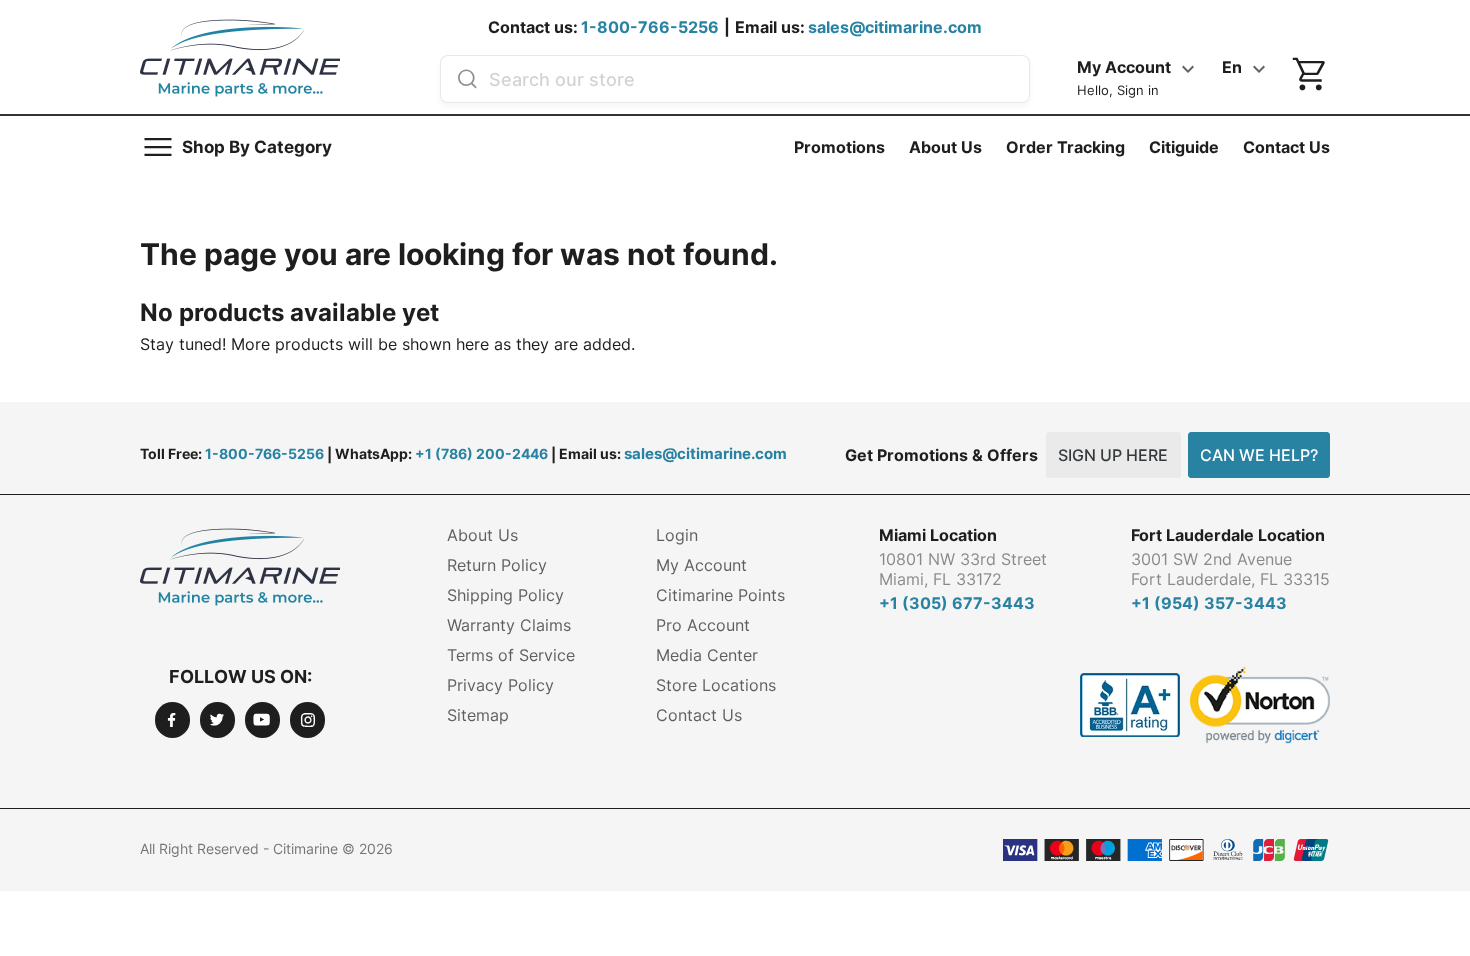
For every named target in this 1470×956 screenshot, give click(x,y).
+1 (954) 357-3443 (1209, 603)
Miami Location (938, 535)
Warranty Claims (509, 625)
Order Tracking (1065, 147)
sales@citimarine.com (895, 27)
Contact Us (1286, 147)
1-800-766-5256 (650, 27)
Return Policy (497, 565)
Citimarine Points (720, 595)
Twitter (217, 719)
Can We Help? (1259, 455)
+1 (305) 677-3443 (957, 603)
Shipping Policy (505, 595)
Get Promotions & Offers (941, 455)
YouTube (262, 719)
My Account (701, 565)
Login (677, 535)
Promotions (839, 147)
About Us (945, 147)
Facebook (172, 719)
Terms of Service (511, 655)
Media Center (707, 655)
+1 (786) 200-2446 (481, 453)
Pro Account (703, 625)
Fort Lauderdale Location (1228, 535)
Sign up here (1113, 455)
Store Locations (716, 685)
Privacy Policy (500, 685)
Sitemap (478, 715)
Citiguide (1184, 147)
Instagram (307, 719)
